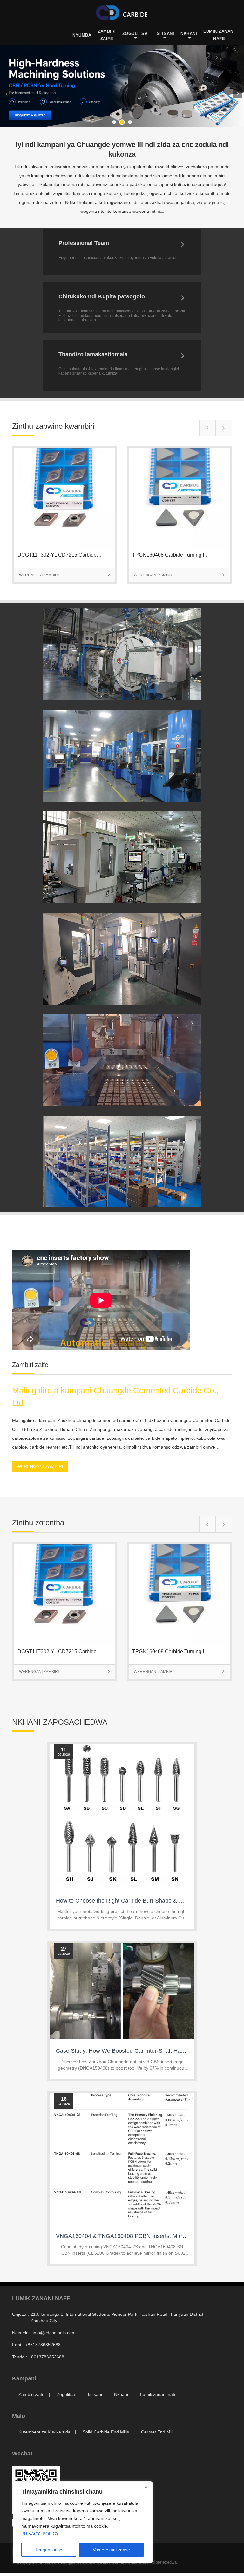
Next (238, 94)
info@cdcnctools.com (54, 2333)
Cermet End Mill (157, 2432)
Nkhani (189, 34)
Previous (6, 94)
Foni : (18, 2345)
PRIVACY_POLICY (40, 2534)
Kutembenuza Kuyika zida (44, 2432)
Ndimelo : (22, 2333)
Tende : (20, 2357)
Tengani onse (49, 2550)
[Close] (146, 2487)
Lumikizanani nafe (219, 35)
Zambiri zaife (107, 35)
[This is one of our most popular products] (65, 547)
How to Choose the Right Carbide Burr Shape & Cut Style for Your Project (149, 1901)
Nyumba (82, 35)
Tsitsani (164, 34)
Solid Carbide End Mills (106, 2432)
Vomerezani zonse (111, 2550)
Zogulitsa (135, 34)
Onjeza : (20, 2314)
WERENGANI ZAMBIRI (65, 575)
